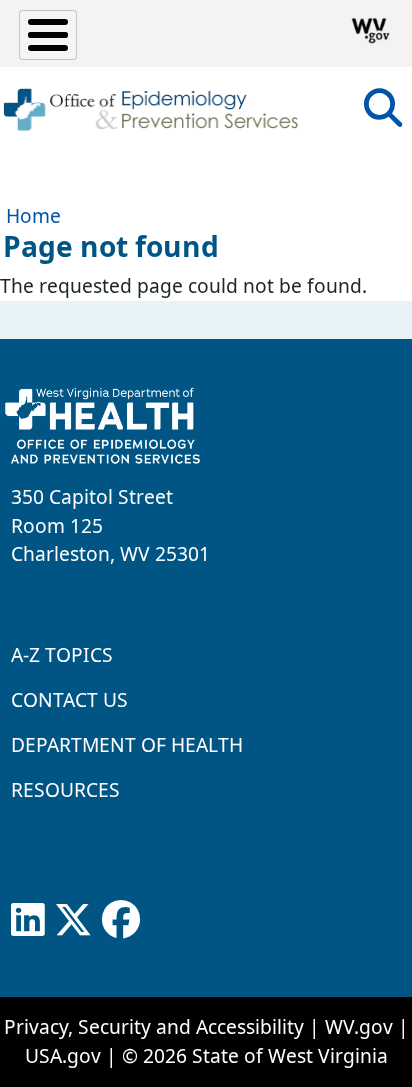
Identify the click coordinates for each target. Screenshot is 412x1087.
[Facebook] (121, 920)
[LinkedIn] (28, 920)
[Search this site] (383, 114)
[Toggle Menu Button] (48, 35)
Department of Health (127, 744)
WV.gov (359, 1026)
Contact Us (69, 699)
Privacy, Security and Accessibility (154, 1026)
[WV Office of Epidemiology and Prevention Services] (150, 110)
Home (33, 215)
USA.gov (63, 1055)
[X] (73, 920)
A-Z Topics (62, 654)
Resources (65, 789)
